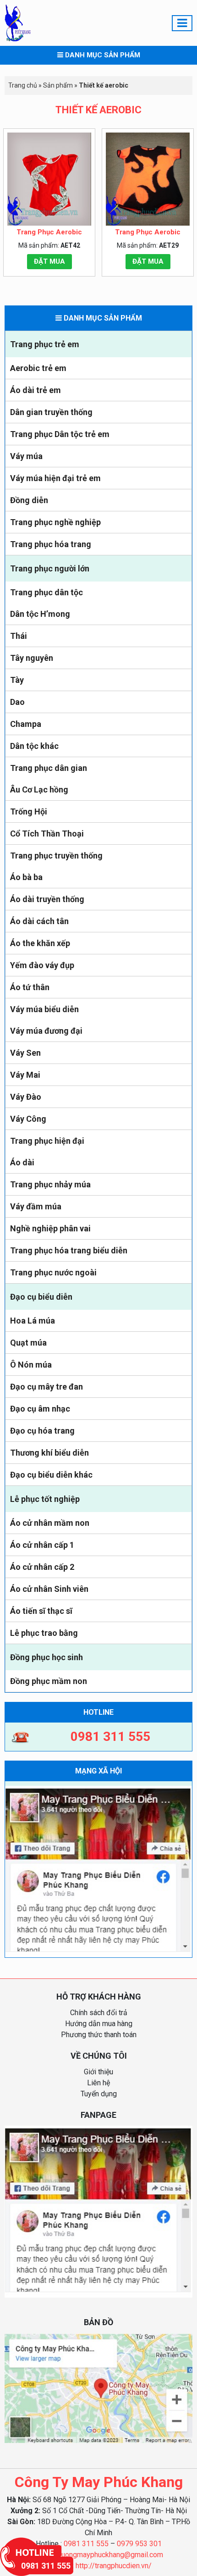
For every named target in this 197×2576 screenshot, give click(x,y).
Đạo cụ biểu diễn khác (51, 1475)
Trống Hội (29, 812)
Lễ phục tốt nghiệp (45, 1499)
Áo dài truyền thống (47, 899)
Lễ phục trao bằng (44, 1633)
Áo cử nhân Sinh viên (49, 1589)
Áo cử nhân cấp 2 (42, 1567)
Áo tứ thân (30, 987)
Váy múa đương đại (46, 1031)
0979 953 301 (139, 2544)
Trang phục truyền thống (56, 856)
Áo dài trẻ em (36, 390)
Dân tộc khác (34, 746)
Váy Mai (25, 1075)
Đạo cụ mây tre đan (47, 1387)
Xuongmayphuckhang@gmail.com (110, 2555)
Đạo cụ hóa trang (42, 1431)
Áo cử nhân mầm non (50, 1523)
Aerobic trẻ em (38, 368)
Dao (17, 702)
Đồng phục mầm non (49, 1681)
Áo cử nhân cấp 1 (42, 1545)
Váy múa (26, 456)
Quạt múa (28, 1343)
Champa (26, 724)
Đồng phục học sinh (47, 1657)
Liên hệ (98, 2083)
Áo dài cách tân (39, 921)
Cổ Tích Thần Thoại (47, 834)
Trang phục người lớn (50, 568)
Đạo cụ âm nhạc (40, 1409)
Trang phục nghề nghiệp (55, 522)
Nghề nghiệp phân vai (50, 1228)
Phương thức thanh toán (99, 2035)
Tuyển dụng (99, 2094)
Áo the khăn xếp (40, 943)
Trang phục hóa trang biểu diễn (69, 1250)
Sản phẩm (58, 85)
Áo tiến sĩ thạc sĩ (41, 1611)
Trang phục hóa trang (51, 544)
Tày (17, 680)
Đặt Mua (49, 261)
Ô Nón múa (31, 1365)
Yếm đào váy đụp (42, 965)
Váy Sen (25, 1053)
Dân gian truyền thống (51, 412)
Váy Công (28, 1119)
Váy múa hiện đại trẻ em (55, 478)
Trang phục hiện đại (47, 1141)
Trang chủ (23, 85)
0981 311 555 (86, 2544)
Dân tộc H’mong (40, 614)
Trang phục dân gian (49, 768)
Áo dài (22, 1162)
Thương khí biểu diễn (49, 1453)
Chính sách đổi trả (99, 2013)
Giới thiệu (98, 2072)
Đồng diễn (29, 500)
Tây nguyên (32, 658)
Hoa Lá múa (33, 1321)
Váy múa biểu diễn (44, 1009)
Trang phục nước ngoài (53, 1272)
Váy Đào (26, 1097)
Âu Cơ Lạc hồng (39, 789)
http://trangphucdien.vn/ (114, 2566)
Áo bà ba (26, 877)
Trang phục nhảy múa (50, 1184)
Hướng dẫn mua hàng (99, 2024)
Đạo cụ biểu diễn (41, 1297)
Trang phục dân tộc (47, 592)
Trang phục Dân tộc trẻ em (60, 434)
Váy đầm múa (36, 1206)
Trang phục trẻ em (45, 344)
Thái (19, 636)
